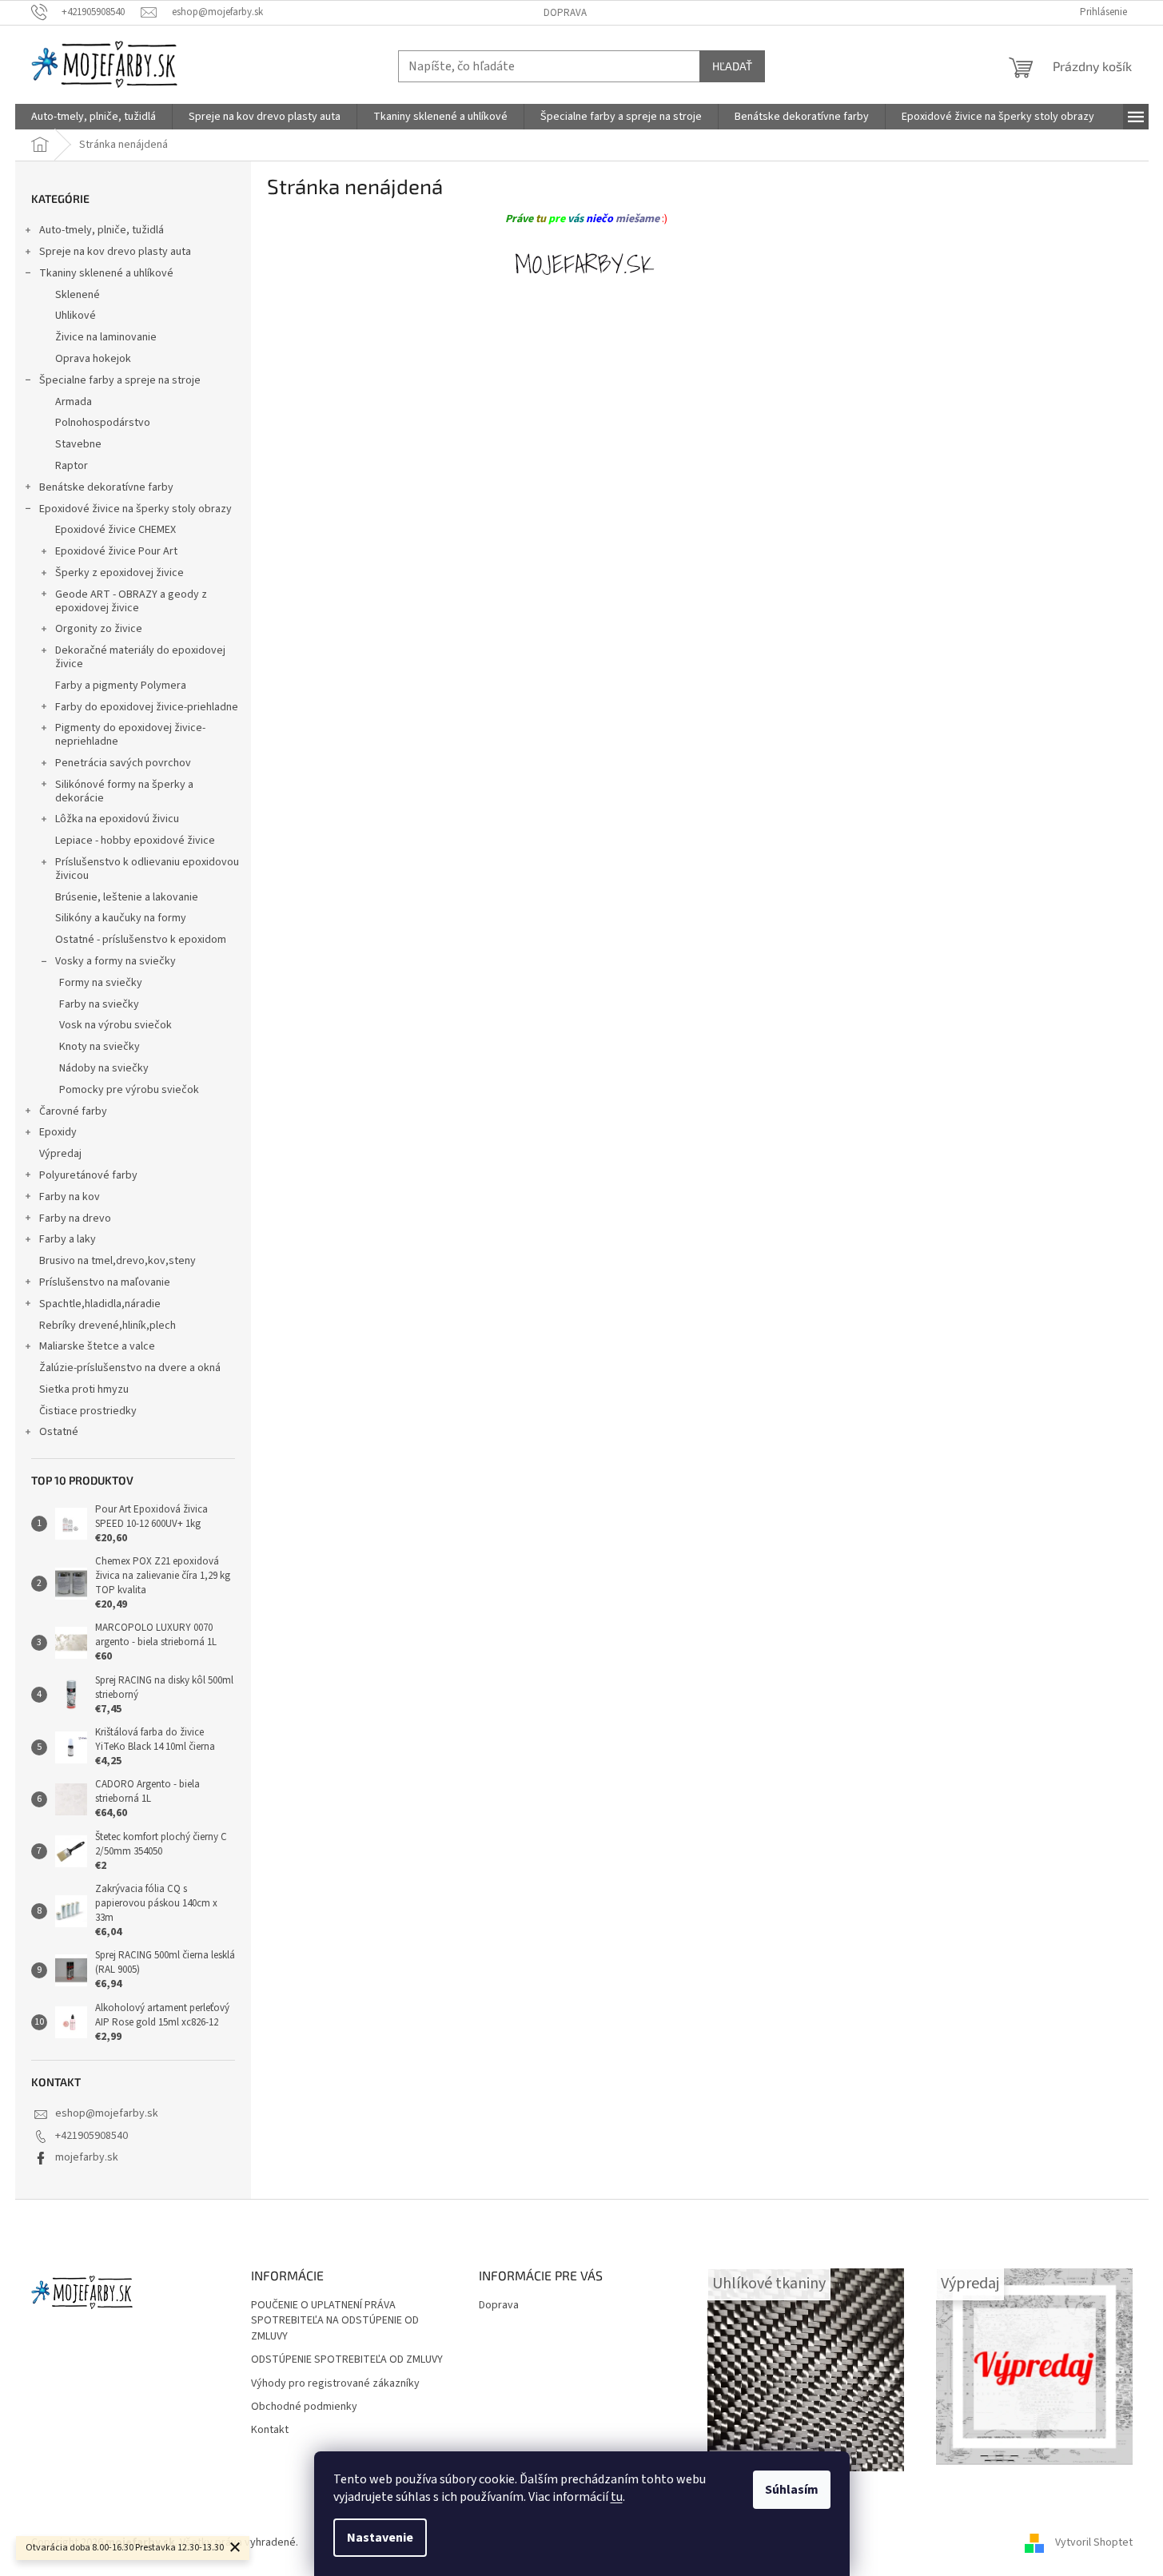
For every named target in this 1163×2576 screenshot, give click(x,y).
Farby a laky (68, 1239)
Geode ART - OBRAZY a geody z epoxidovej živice (131, 601)
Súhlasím (792, 2490)
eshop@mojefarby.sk (107, 2113)
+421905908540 (92, 2136)
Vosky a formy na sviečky (116, 961)
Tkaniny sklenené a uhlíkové (106, 273)
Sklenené (78, 295)
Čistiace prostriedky (88, 1411)
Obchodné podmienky (304, 2407)
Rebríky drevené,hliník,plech (108, 1326)
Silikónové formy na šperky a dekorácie (124, 791)
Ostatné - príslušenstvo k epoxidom (141, 940)
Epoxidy (58, 1132)
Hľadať (732, 66)
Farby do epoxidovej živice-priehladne (147, 707)
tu (617, 2497)
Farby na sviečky (99, 1004)
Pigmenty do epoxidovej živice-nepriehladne (130, 735)
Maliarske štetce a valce (97, 1346)
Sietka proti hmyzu (84, 1389)
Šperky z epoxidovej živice (119, 573)
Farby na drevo (75, 1218)
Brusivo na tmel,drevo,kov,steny (117, 1261)
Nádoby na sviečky (104, 1068)
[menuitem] (94, 117)
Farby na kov (70, 1197)
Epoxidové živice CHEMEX (116, 530)
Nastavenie (380, 2538)
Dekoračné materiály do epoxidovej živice (140, 657)
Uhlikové (76, 316)
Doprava (565, 13)
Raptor (72, 466)
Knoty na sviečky (100, 1047)
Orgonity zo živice (99, 629)
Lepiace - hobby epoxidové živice (135, 841)
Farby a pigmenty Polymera (121, 686)
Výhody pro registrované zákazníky (335, 2384)
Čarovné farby (73, 1111)
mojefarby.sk (87, 2157)
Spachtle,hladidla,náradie (100, 1304)
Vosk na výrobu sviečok (116, 1025)
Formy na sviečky (101, 983)
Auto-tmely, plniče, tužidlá (102, 230)
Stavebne (78, 444)
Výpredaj (60, 1154)
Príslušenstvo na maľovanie (105, 1282)
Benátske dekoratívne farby (106, 487)
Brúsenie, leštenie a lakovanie (127, 897)
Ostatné (59, 1432)
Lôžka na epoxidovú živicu (117, 819)
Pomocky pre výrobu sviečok (129, 1090)
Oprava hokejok (93, 359)
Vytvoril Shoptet (1094, 2543)
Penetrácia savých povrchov (123, 763)
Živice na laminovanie (106, 337)
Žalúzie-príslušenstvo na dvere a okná (130, 1368)
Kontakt (270, 2430)
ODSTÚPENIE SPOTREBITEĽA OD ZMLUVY (347, 2360)
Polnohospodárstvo (103, 423)
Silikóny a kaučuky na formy (121, 918)
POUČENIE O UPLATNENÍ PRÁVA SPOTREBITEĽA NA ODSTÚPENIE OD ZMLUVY (335, 2321)
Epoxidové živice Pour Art (116, 551)
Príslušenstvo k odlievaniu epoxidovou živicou (147, 869)
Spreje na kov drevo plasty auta (115, 252)
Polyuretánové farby (88, 1175)
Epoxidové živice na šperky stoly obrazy (135, 509)
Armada (74, 402)
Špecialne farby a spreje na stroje (120, 380)
